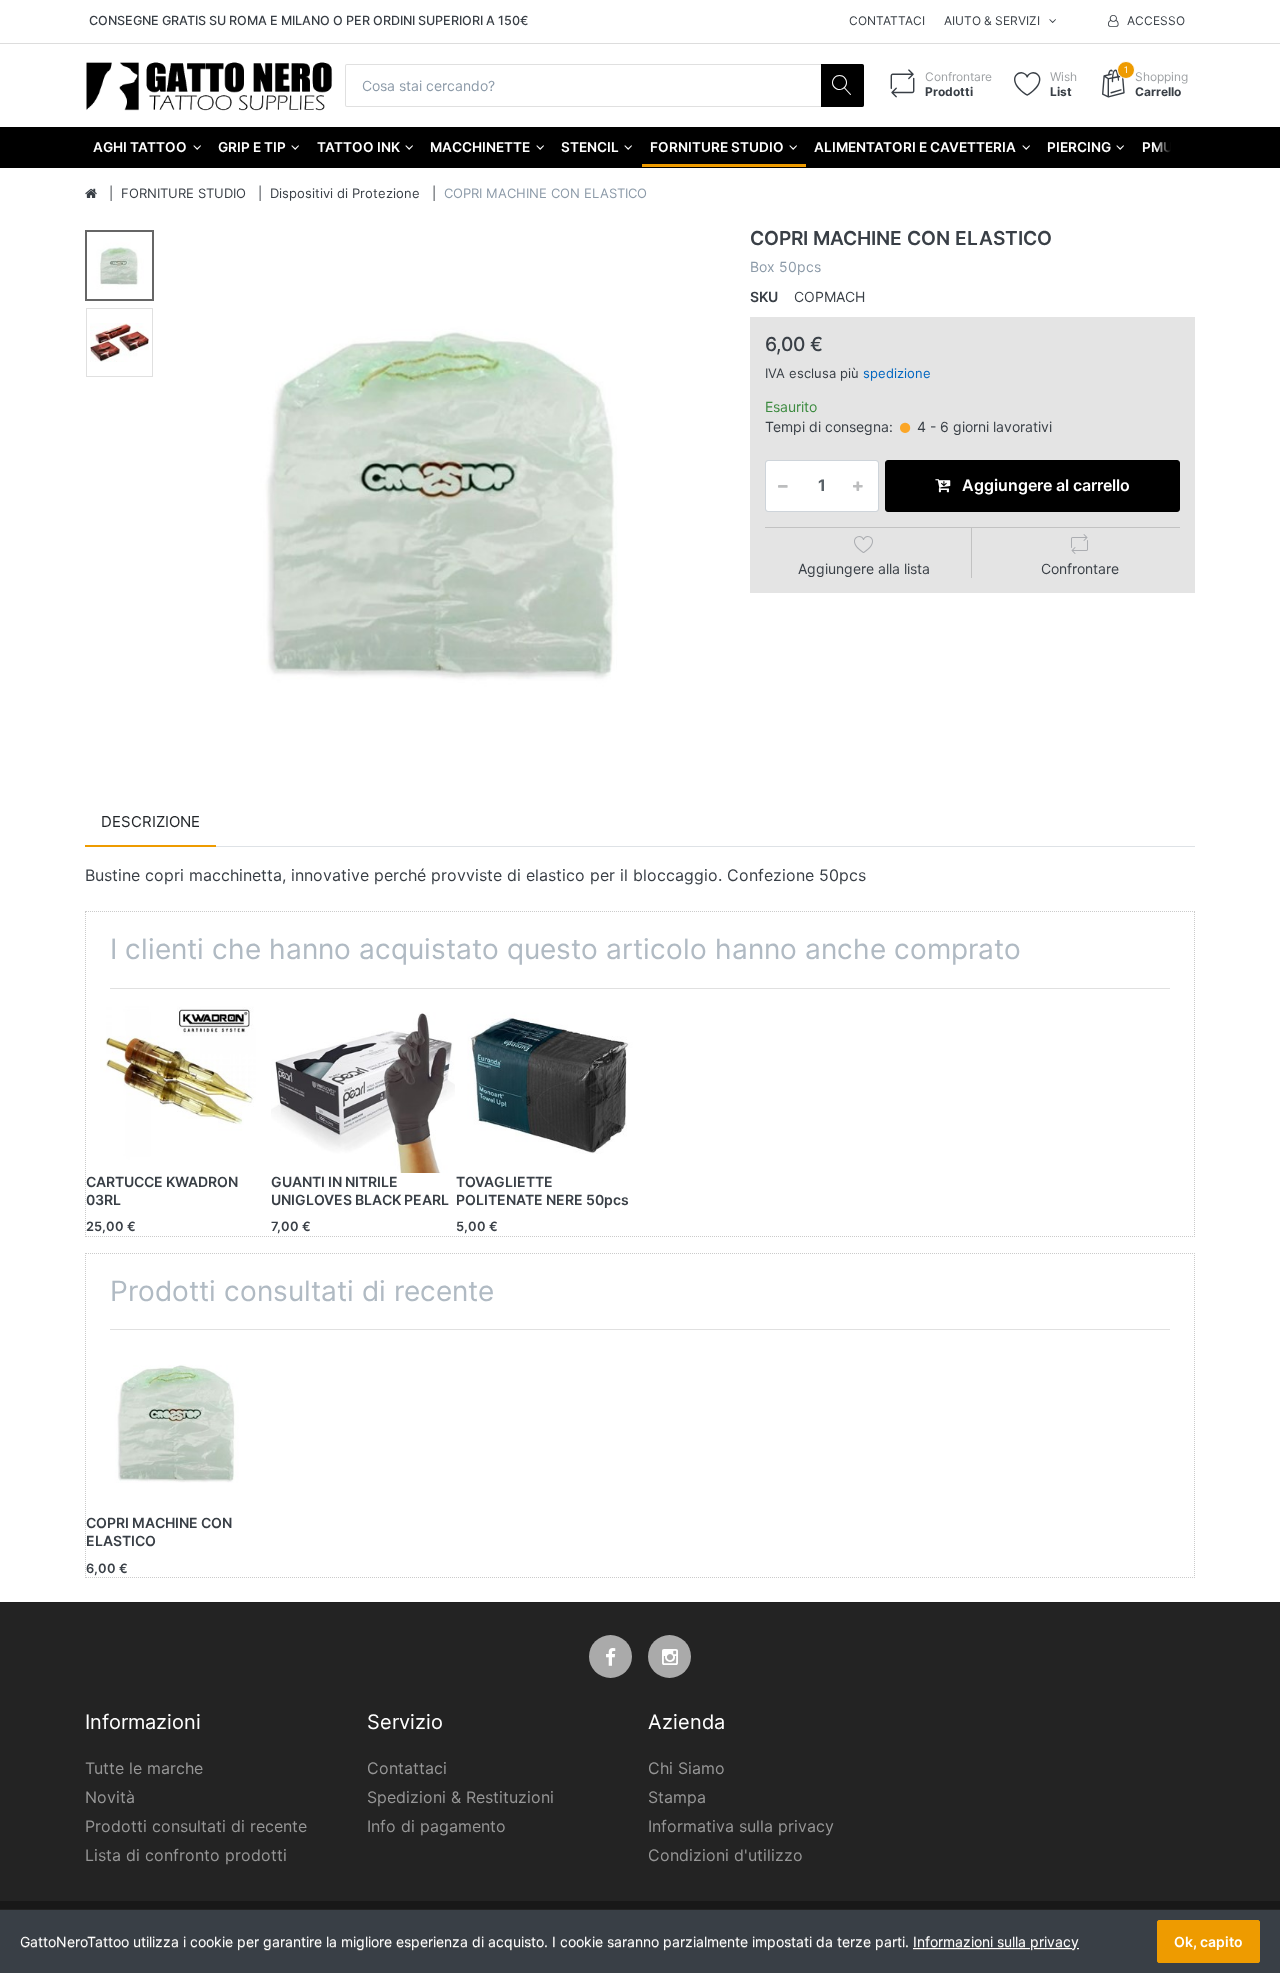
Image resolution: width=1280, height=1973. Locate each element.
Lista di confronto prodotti (186, 1855)
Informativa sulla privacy (741, 1826)
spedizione (897, 373)
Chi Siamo (686, 1768)
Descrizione (150, 821)
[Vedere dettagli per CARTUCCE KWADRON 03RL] (178, 1081)
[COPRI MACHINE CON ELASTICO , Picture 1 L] (119, 265)
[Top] (91, 194)
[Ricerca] (842, 85)
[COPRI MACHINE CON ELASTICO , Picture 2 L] (119, 342)
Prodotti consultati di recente (196, 1826)
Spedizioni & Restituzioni (460, 1797)
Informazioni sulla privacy (996, 1941)
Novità (110, 1797)
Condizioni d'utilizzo (725, 1855)
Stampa (677, 1797)
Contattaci (887, 20)
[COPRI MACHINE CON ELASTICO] (446, 500)
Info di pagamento (436, 1826)
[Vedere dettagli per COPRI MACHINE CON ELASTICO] (178, 1422)
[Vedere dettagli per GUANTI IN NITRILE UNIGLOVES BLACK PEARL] (363, 1081)
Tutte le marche (144, 1768)
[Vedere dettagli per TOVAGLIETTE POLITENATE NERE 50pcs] (548, 1081)
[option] (446, 500)
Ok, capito (1208, 1941)
